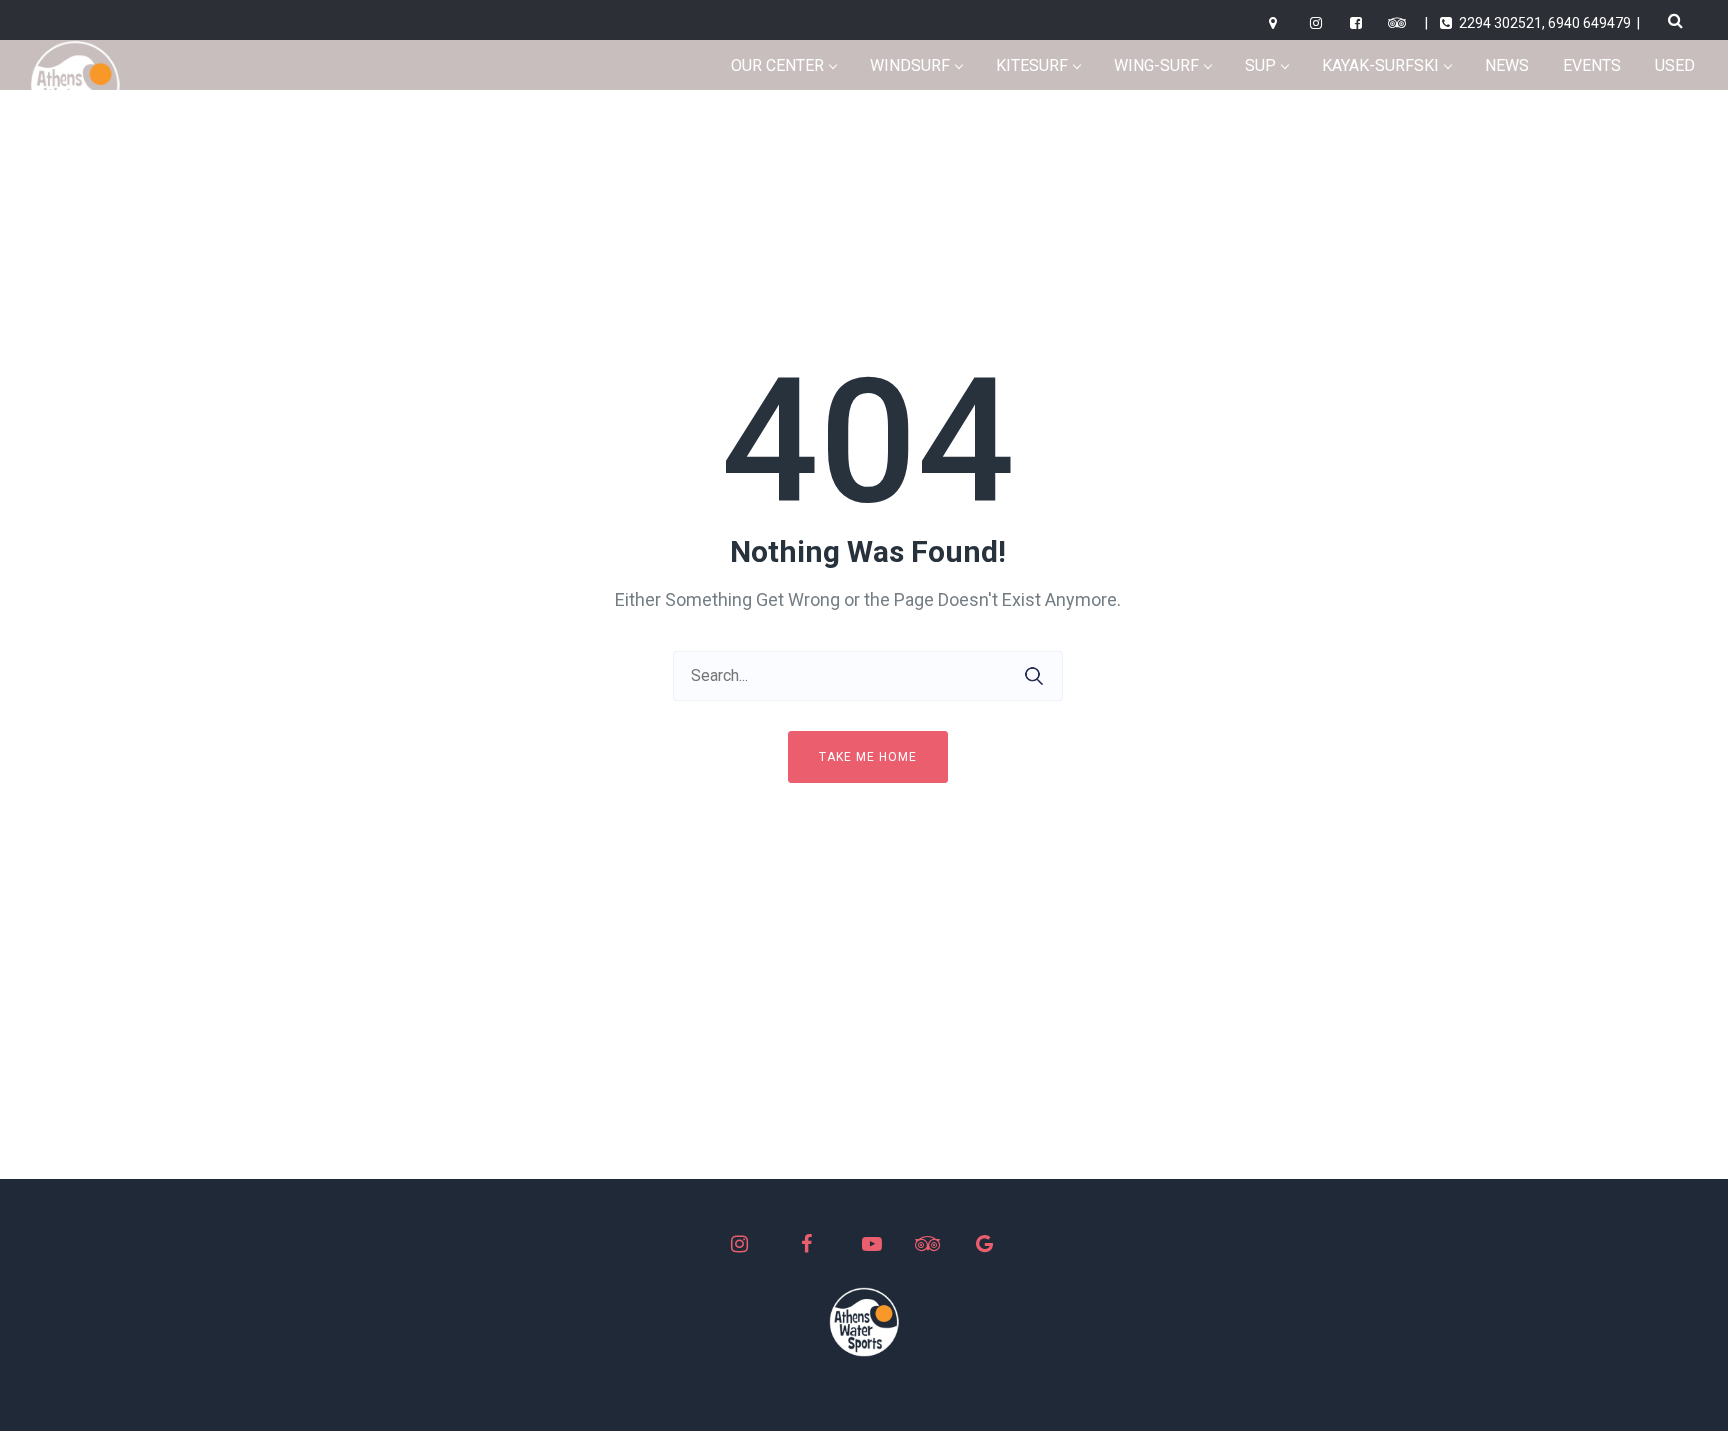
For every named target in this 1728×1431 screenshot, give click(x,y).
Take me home (868, 757)
